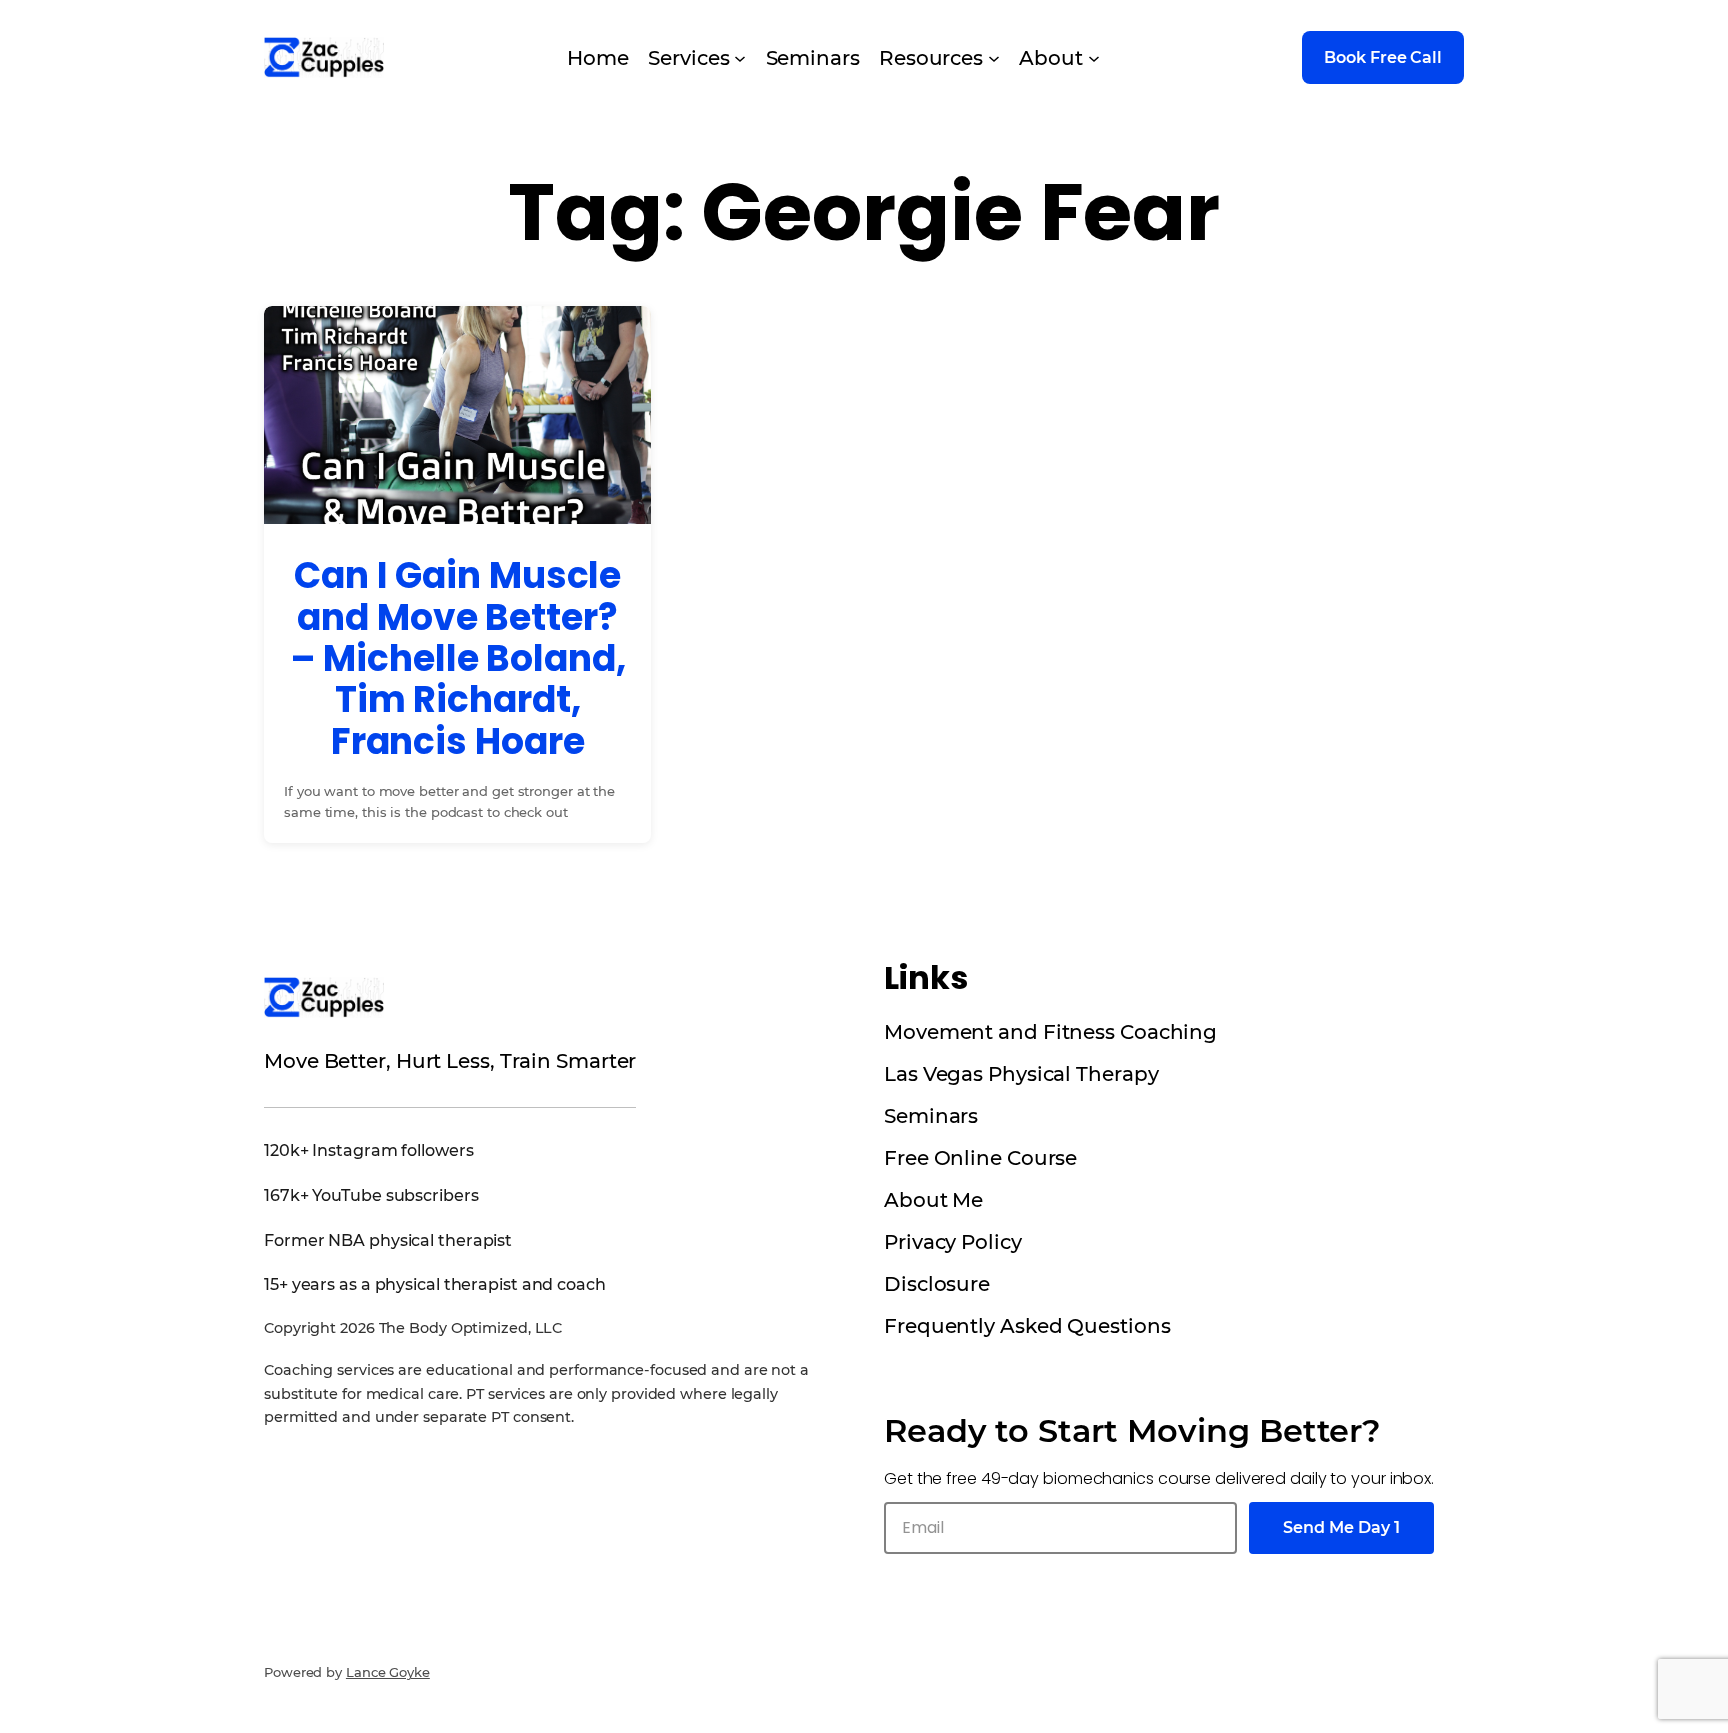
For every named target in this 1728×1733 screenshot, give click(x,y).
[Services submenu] (740, 58)
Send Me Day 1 (1341, 1527)
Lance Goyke (388, 1672)
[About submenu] (1094, 58)
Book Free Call (1383, 57)
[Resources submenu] (994, 58)
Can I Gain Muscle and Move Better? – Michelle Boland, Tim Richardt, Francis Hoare (458, 658)
